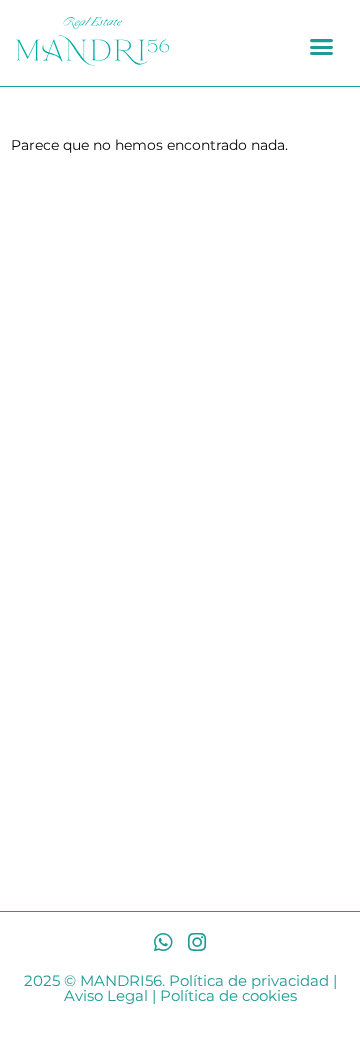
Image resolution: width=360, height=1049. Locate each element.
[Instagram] (197, 942)
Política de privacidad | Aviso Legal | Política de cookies (200, 988)
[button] (322, 47)
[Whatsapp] (163, 942)
